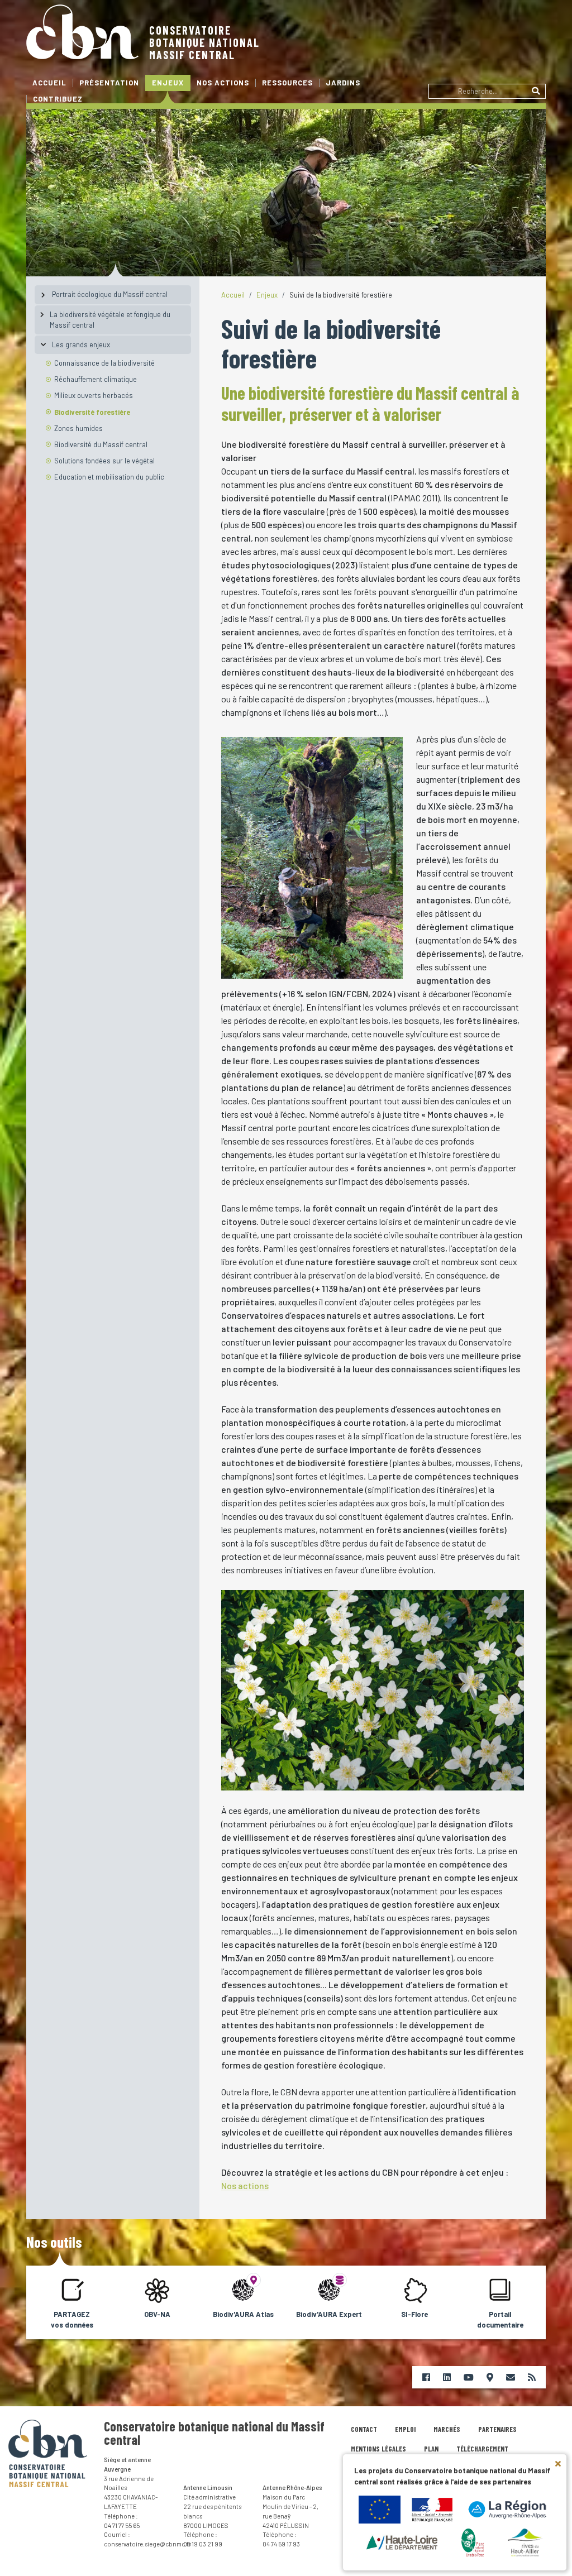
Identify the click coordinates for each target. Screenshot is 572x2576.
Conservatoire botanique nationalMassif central (204, 42)
